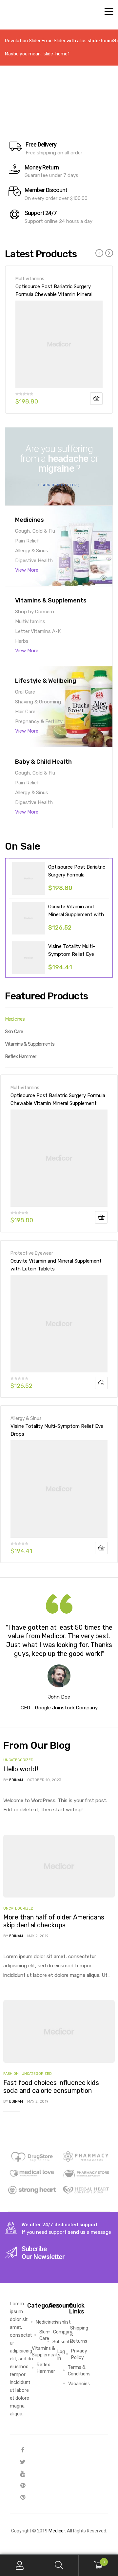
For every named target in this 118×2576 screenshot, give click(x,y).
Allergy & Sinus (26, 1418)
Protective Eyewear (32, 1253)
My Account (20, 2565)
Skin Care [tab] (14, 1032)
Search (59, 2565)
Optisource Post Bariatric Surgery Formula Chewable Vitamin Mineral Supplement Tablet (54, 290)
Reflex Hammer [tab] (20, 1056)
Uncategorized (18, 1760)
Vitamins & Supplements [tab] (30, 1044)
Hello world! (21, 1769)
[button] (59, 485)
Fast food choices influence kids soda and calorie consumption (51, 2087)
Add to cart (96, 399)
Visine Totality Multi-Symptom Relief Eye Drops (72, 954)
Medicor (57, 2531)
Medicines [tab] (15, 1019)
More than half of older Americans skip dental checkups (54, 1921)
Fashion (11, 2074)
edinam (16, 1780)
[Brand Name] (32, 2156)
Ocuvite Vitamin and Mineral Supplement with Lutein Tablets (76, 914)
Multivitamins (30, 279)
